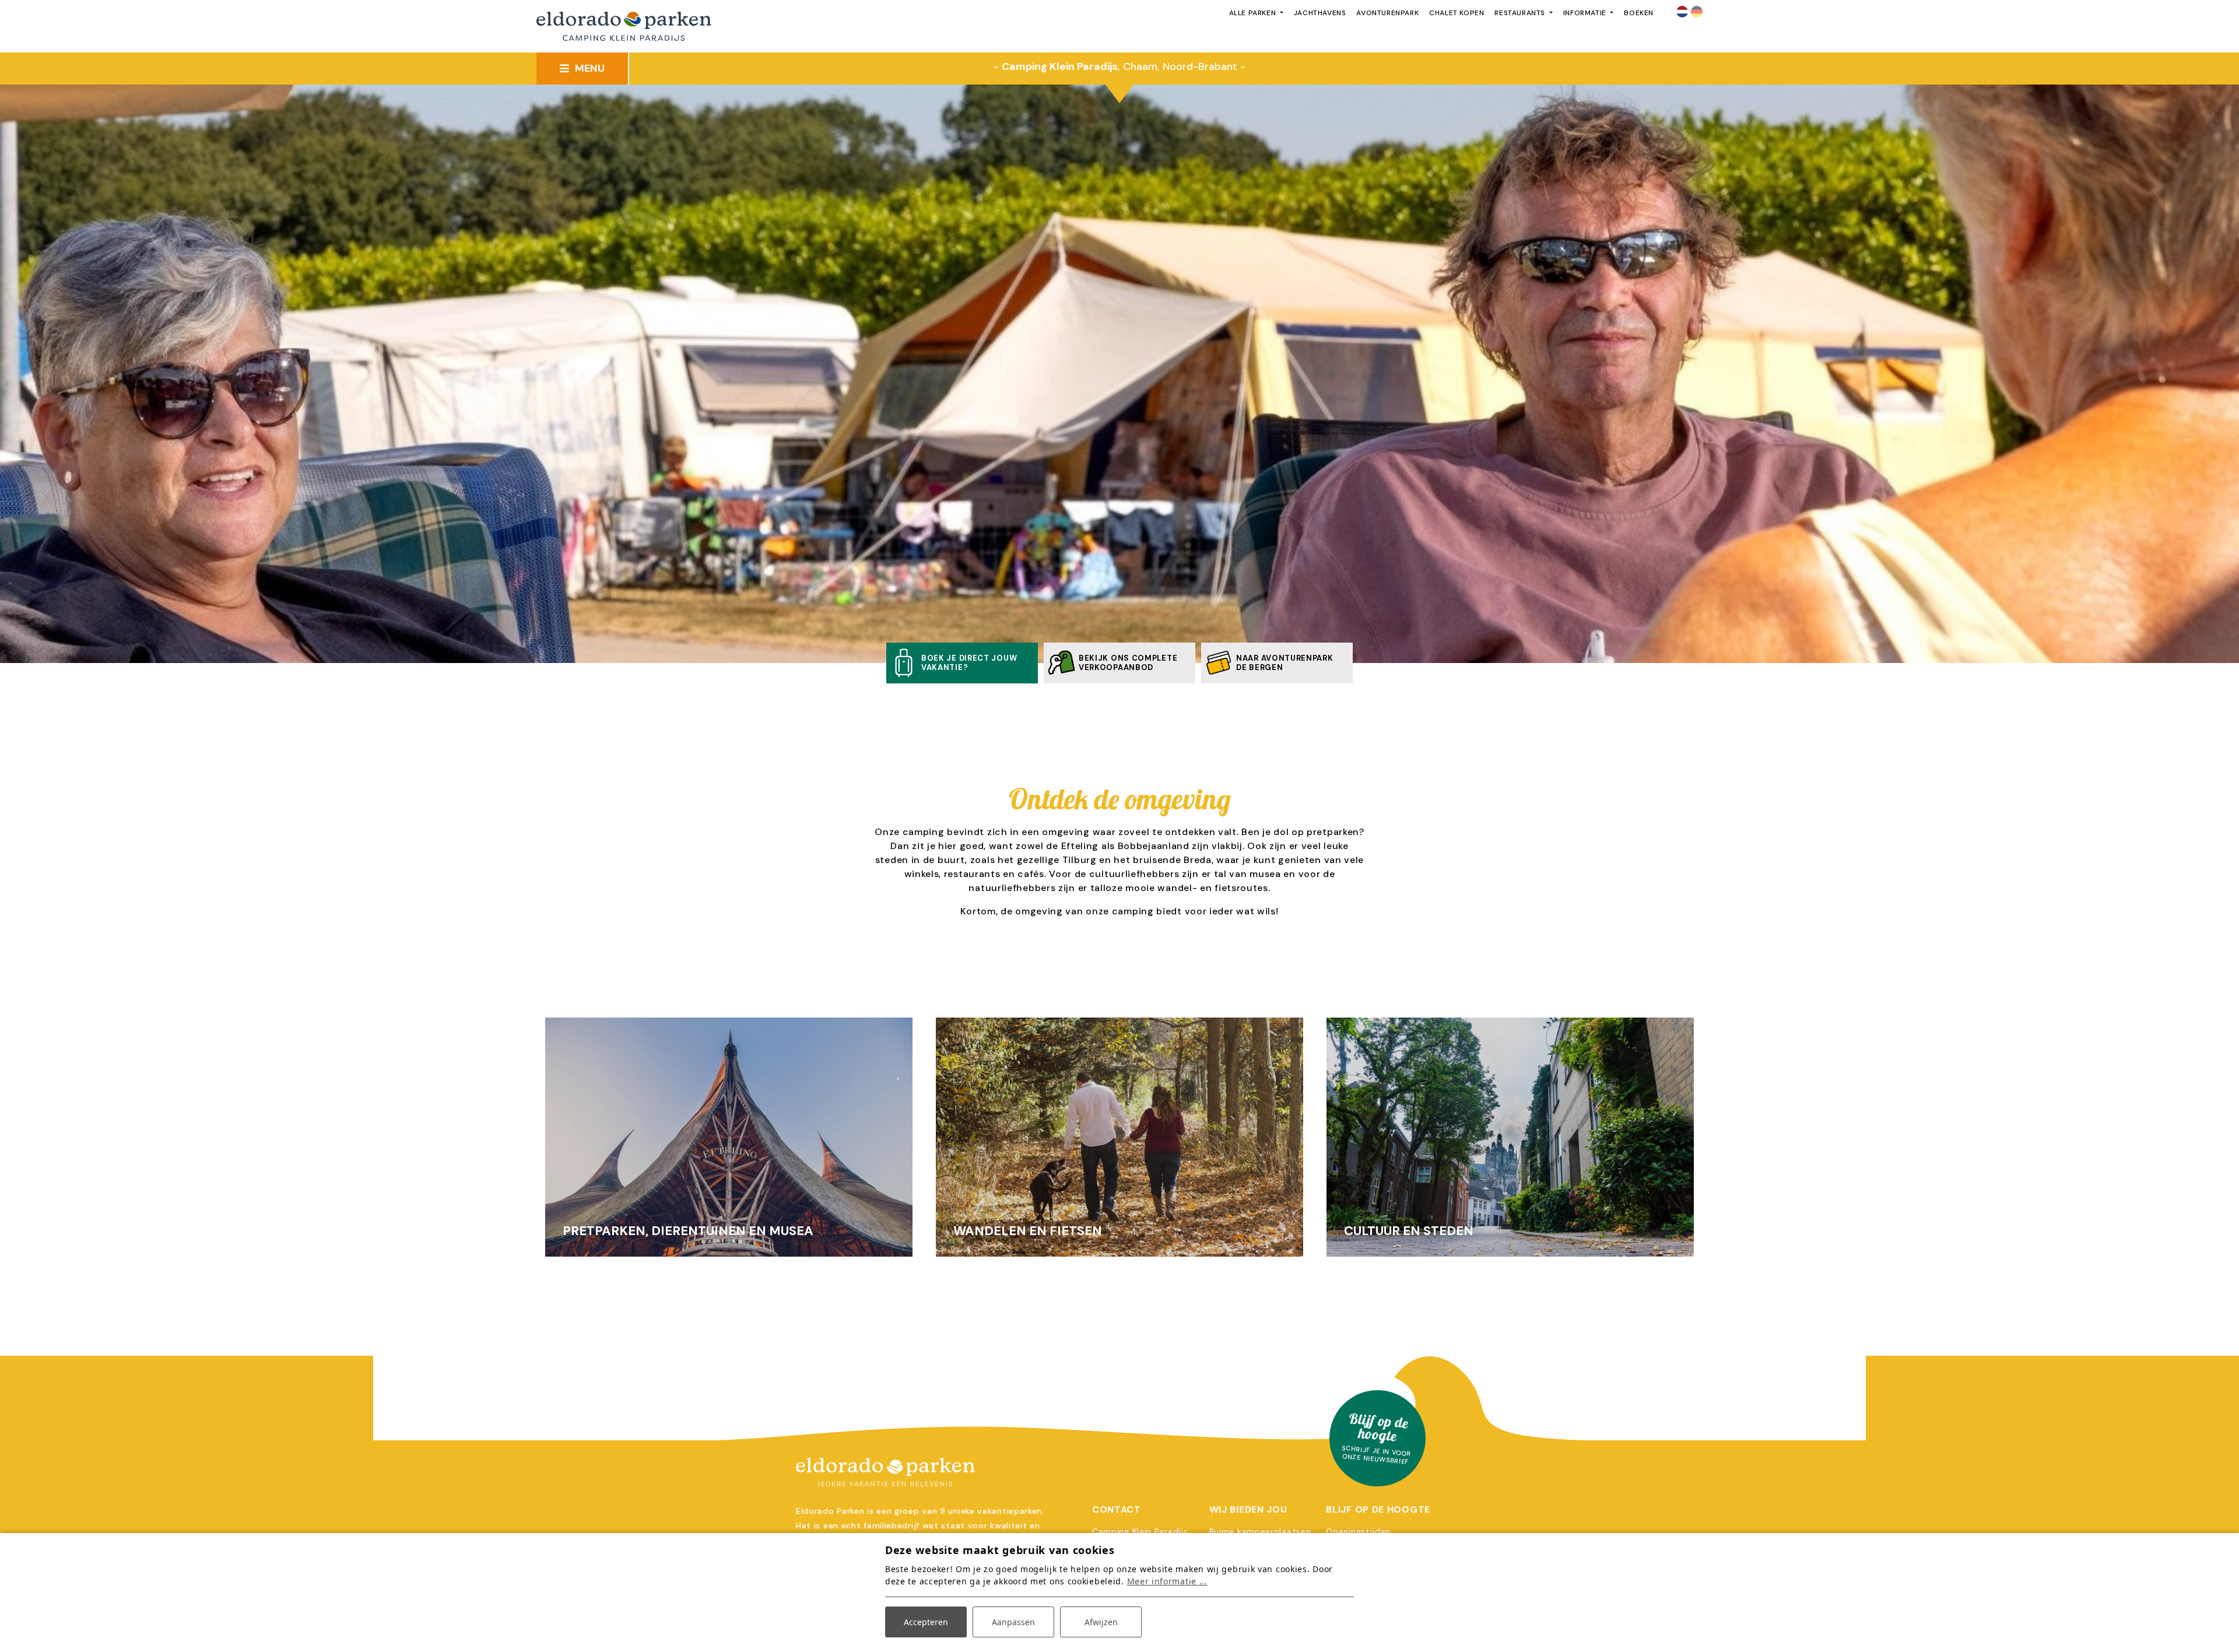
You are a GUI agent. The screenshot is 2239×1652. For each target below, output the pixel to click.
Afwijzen (1101, 1622)
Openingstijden (1358, 1531)
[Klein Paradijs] (1119, 1472)
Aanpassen (1013, 1622)
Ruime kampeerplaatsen (1260, 1531)
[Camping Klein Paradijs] (624, 27)
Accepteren (926, 1622)
